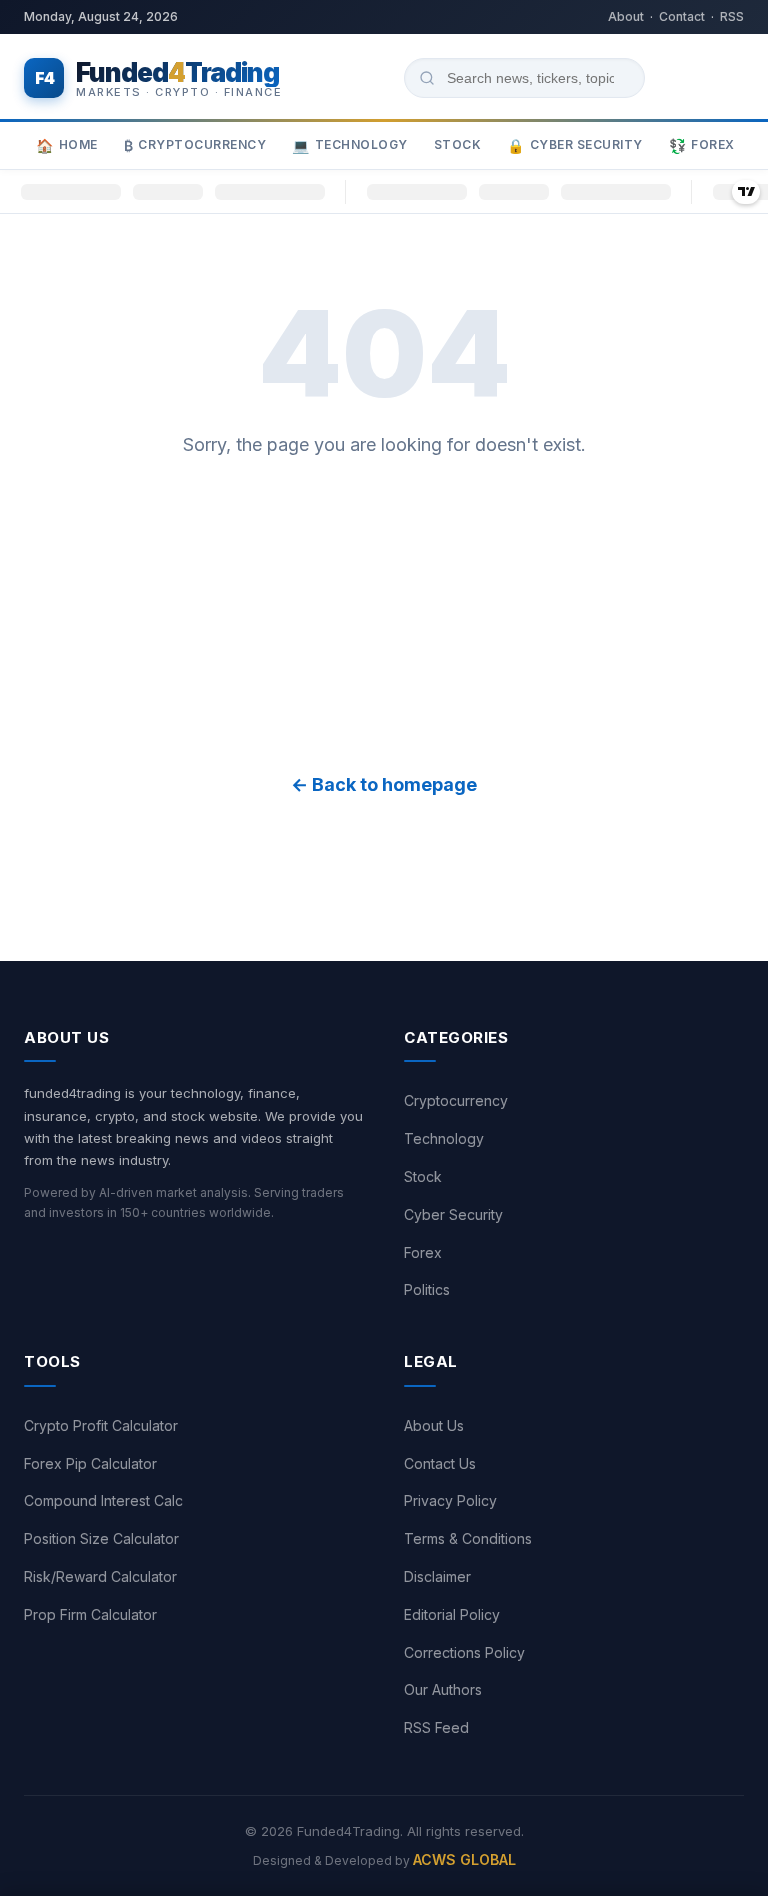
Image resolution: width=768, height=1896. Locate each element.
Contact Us (440, 1463)
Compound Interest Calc (103, 1500)
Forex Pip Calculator (90, 1463)
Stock (458, 144)
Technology (350, 145)
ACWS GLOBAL (464, 1859)
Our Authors (443, 1689)
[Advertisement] (384, 615)
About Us (434, 1425)
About (626, 16)
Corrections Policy (464, 1652)
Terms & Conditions (468, 1538)
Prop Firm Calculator (90, 1614)
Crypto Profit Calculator (101, 1425)
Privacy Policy (450, 1500)
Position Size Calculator (101, 1538)
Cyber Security (575, 145)
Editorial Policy (452, 1614)
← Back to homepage (384, 784)
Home (67, 145)
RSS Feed (436, 1727)
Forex (702, 145)
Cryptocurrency (195, 145)
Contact (682, 16)
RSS (732, 16)
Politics (427, 1289)
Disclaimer (437, 1576)
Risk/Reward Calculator (100, 1576)
